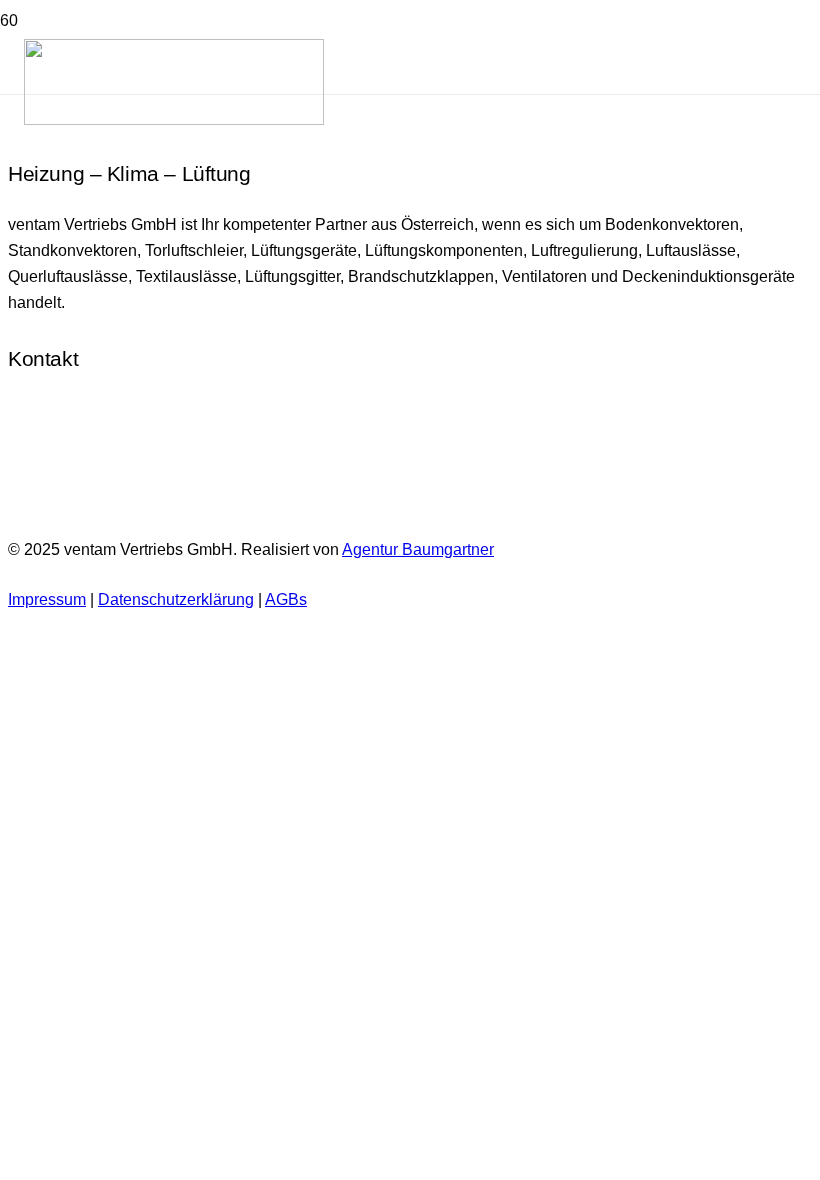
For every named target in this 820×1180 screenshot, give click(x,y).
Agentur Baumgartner (418, 549)
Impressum (47, 599)
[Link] (174, 119)
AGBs (286, 599)
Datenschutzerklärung (176, 599)
